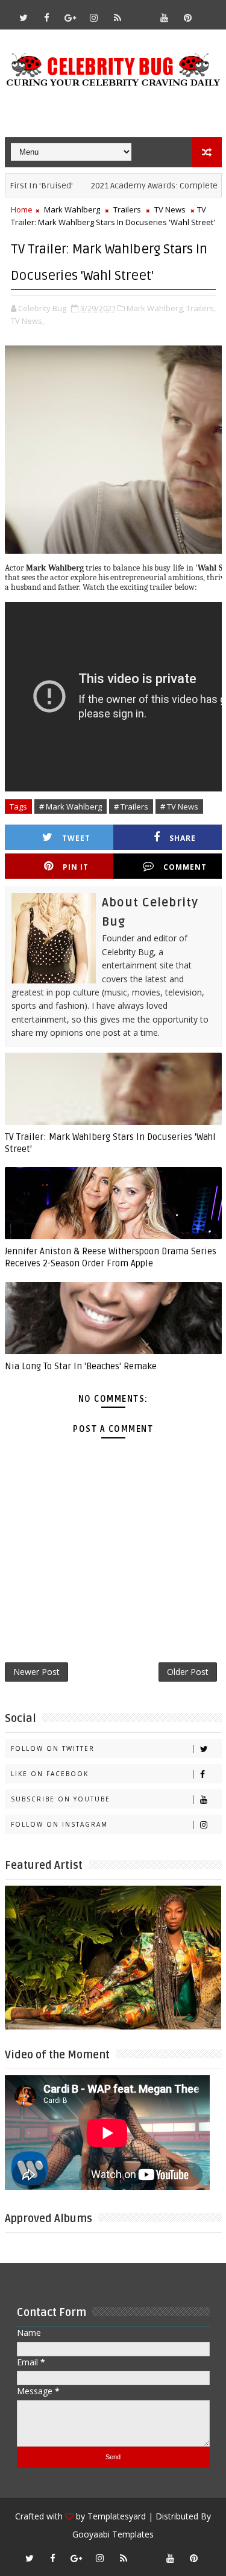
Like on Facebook (50, 1774)
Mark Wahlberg (72, 209)
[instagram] (94, 17)
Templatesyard (117, 2516)
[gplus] (71, 17)
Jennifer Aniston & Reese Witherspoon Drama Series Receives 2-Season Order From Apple (111, 1257)
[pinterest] (188, 17)
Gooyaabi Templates (113, 2534)
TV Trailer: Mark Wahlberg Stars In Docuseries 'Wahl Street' (110, 1143)
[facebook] (47, 17)
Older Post (188, 1672)
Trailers (127, 209)
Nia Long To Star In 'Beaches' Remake (81, 1366)
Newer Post (36, 1672)
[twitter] (24, 17)
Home (22, 209)
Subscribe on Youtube (61, 1799)
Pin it (76, 867)
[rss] (118, 17)
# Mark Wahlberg (71, 807)
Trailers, (201, 308)
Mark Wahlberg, (155, 308)
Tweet (76, 838)
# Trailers (131, 807)
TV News (170, 209)
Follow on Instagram (59, 1824)
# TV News (179, 807)
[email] (141, 12)
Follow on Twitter (53, 1748)
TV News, (27, 321)
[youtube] (165, 17)
